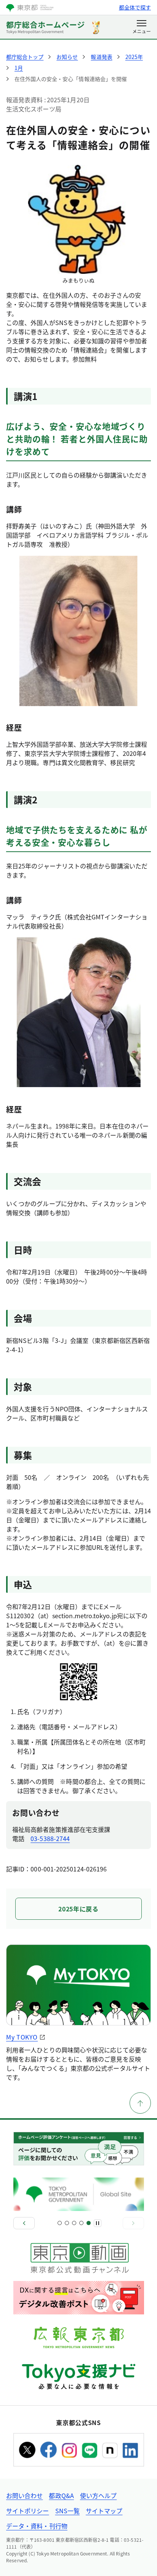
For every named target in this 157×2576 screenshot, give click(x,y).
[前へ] (24, 2223)
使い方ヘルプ (98, 2495)
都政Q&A (61, 2495)
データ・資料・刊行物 (37, 2526)
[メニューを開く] (142, 27)
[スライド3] (74, 2223)
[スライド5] (89, 2223)
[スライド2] (67, 2223)
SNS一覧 (67, 2511)
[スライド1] (60, 2223)
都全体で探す (135, 7)
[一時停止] (98, 2223)
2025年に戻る (78, 1909)
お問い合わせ (24, 2495)
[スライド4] (81, 2223)
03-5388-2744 (50, 1838)
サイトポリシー (28, 2511)
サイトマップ (104, 2511)
